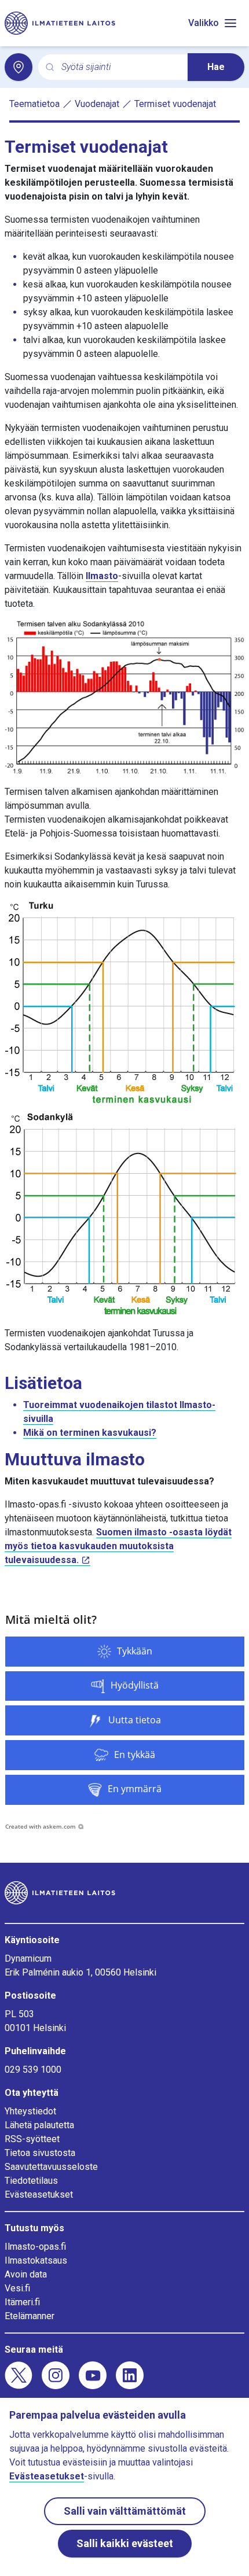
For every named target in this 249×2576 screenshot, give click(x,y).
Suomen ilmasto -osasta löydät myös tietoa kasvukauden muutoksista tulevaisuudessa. (118, 1546)
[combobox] (120, 67)
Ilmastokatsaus (36, 2260)
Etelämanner (30, 2316)
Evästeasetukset (39, 2194)
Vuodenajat (97, 104)
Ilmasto (102, 576)
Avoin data (26, 2274)
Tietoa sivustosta (40, 2153)
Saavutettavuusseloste (51, 2167)
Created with (41, 1826)
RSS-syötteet (32, 2139)
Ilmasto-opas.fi (35, 2247)
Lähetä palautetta (39, 2125)
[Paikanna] (19, 67)
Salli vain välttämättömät (125, 2511)
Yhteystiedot (30, 2111)
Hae (216, 67)
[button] (125, 1652)
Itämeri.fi (22, 2302)
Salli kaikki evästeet (125, 2543)
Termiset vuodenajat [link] (175, 104)
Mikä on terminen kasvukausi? (90, 1433)
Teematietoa (34, 104)
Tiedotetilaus (31, 2181)
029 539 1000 (33, 2070)
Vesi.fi (17, 2288)
